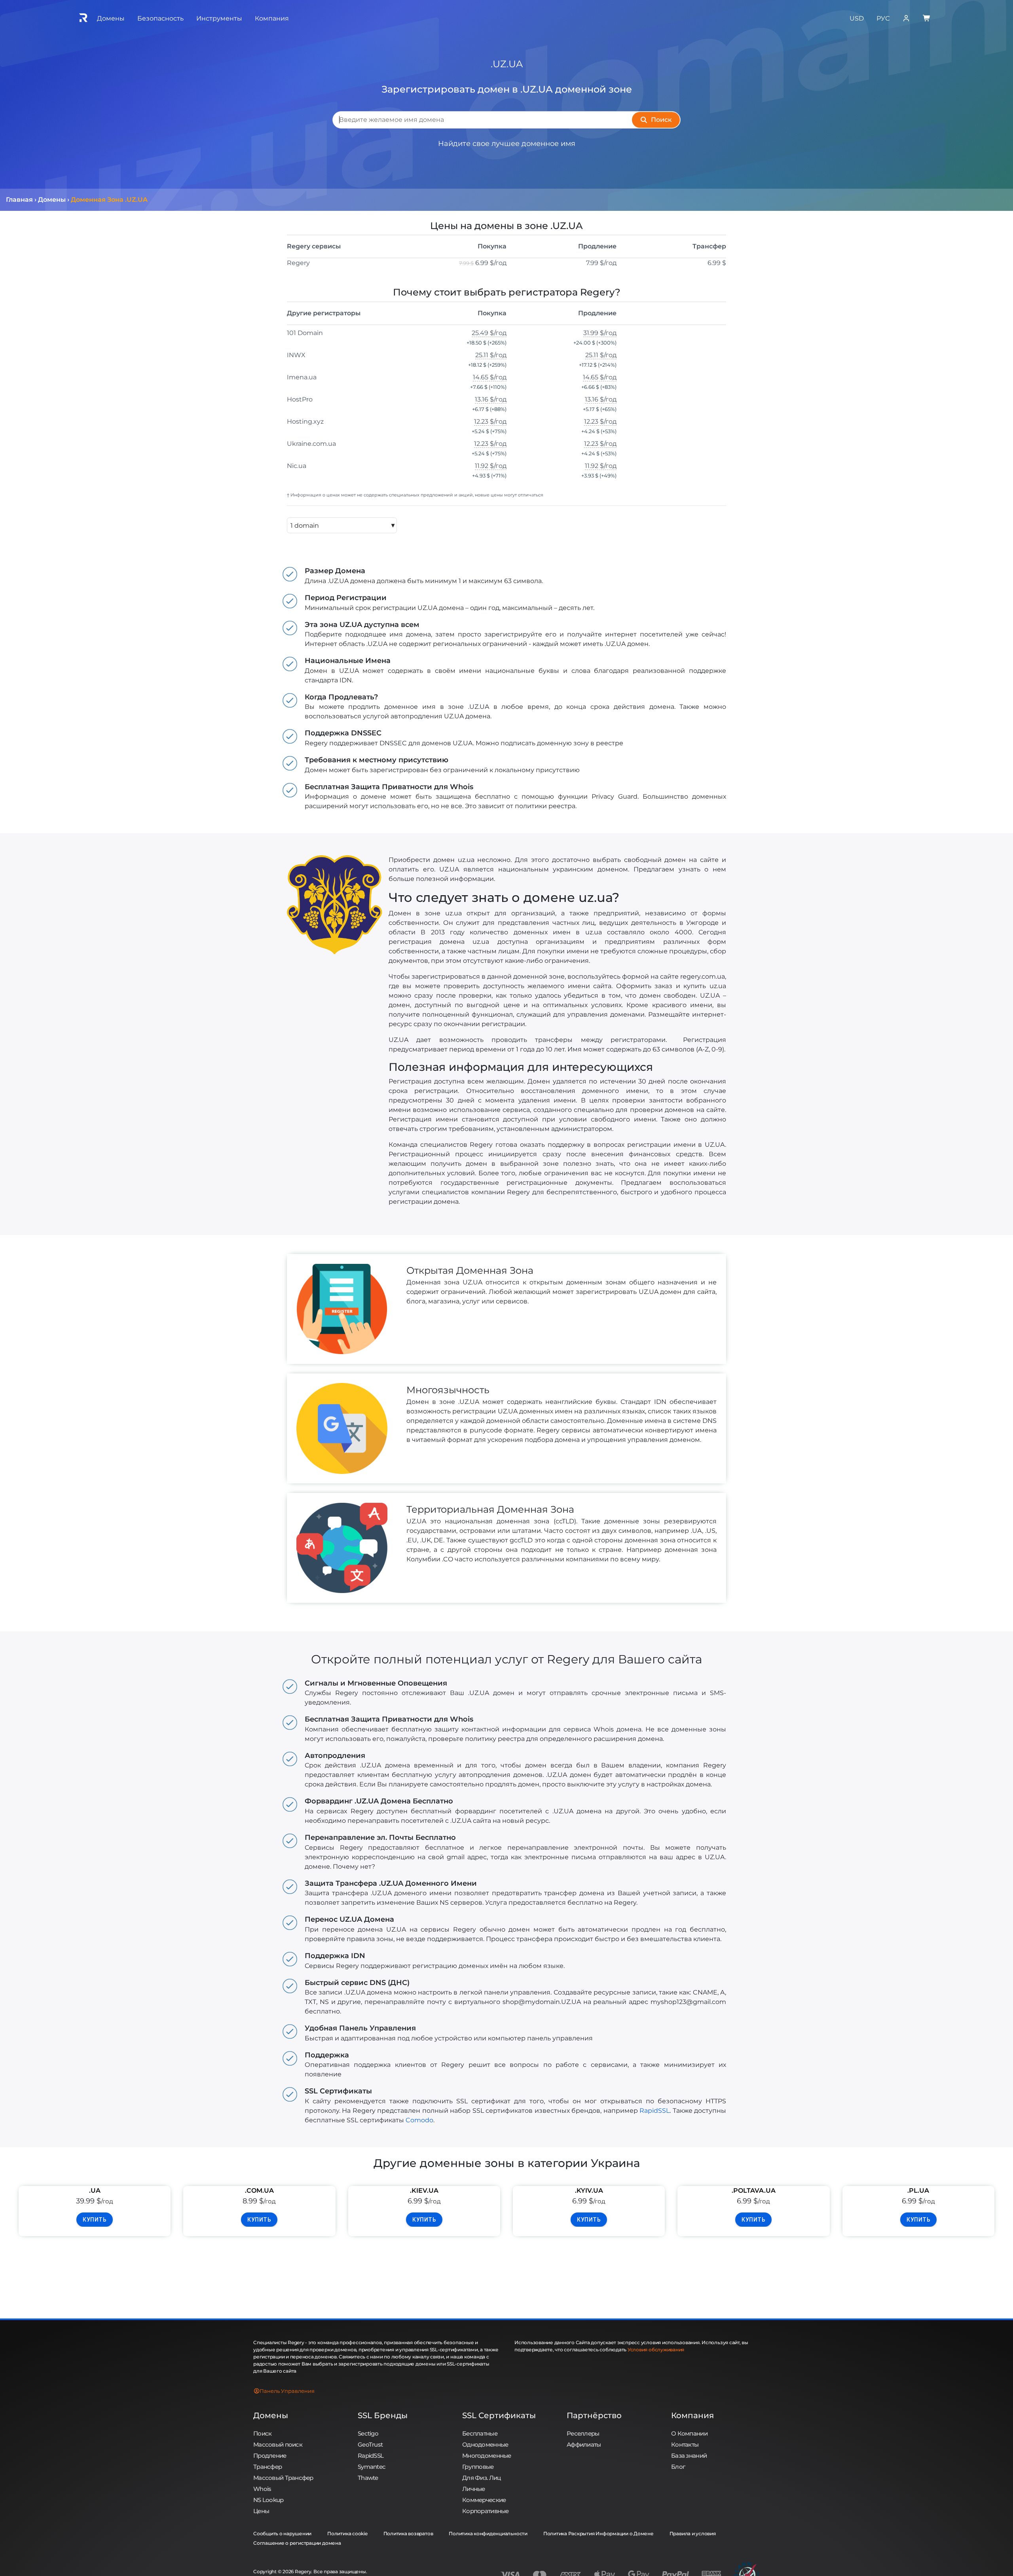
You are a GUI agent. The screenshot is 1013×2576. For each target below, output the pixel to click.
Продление (270, 2456)
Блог (678, 2467)
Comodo (419, 2120)
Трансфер (267, 2467)
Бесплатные (480, 2433)
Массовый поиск (278, 2444)
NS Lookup (268, 2500)
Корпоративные (486, 2511)
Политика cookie (347, 2533)
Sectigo (368, 2433)
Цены (261, 2511)
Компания (692, 2415)
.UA (95, 2191)
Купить (95, 2220)
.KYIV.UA (589, 2191)
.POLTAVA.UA (754, 2191)
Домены (271, 2415)
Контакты (685, 2444)
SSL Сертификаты (499, 2415)
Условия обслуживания (656, 2350)
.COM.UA (259, 2191)
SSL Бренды (383, 2415)
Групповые (478, 2467)
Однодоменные (485, 2444)
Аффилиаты (584, 2444)
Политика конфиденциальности (488, 2533)
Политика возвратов (408, 2533)
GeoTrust (370, 2444)
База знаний (689, 2456)
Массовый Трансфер (283, 2478)
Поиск (262, 2433)
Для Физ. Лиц (481, 2478)
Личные (474, 2489)
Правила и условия (693, 2533)
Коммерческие (484, 2500)
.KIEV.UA (424, 2191)
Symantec (372, 2467)
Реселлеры (583, 2433)
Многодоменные (487, 2456)
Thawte (368, 2478)
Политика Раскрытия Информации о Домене (599, 2533)
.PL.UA (918, 2191)
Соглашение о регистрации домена (297, 2543)
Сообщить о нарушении (282, 2533)
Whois (262, 2489)
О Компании (689, 2433)
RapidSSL (654, 2111)
